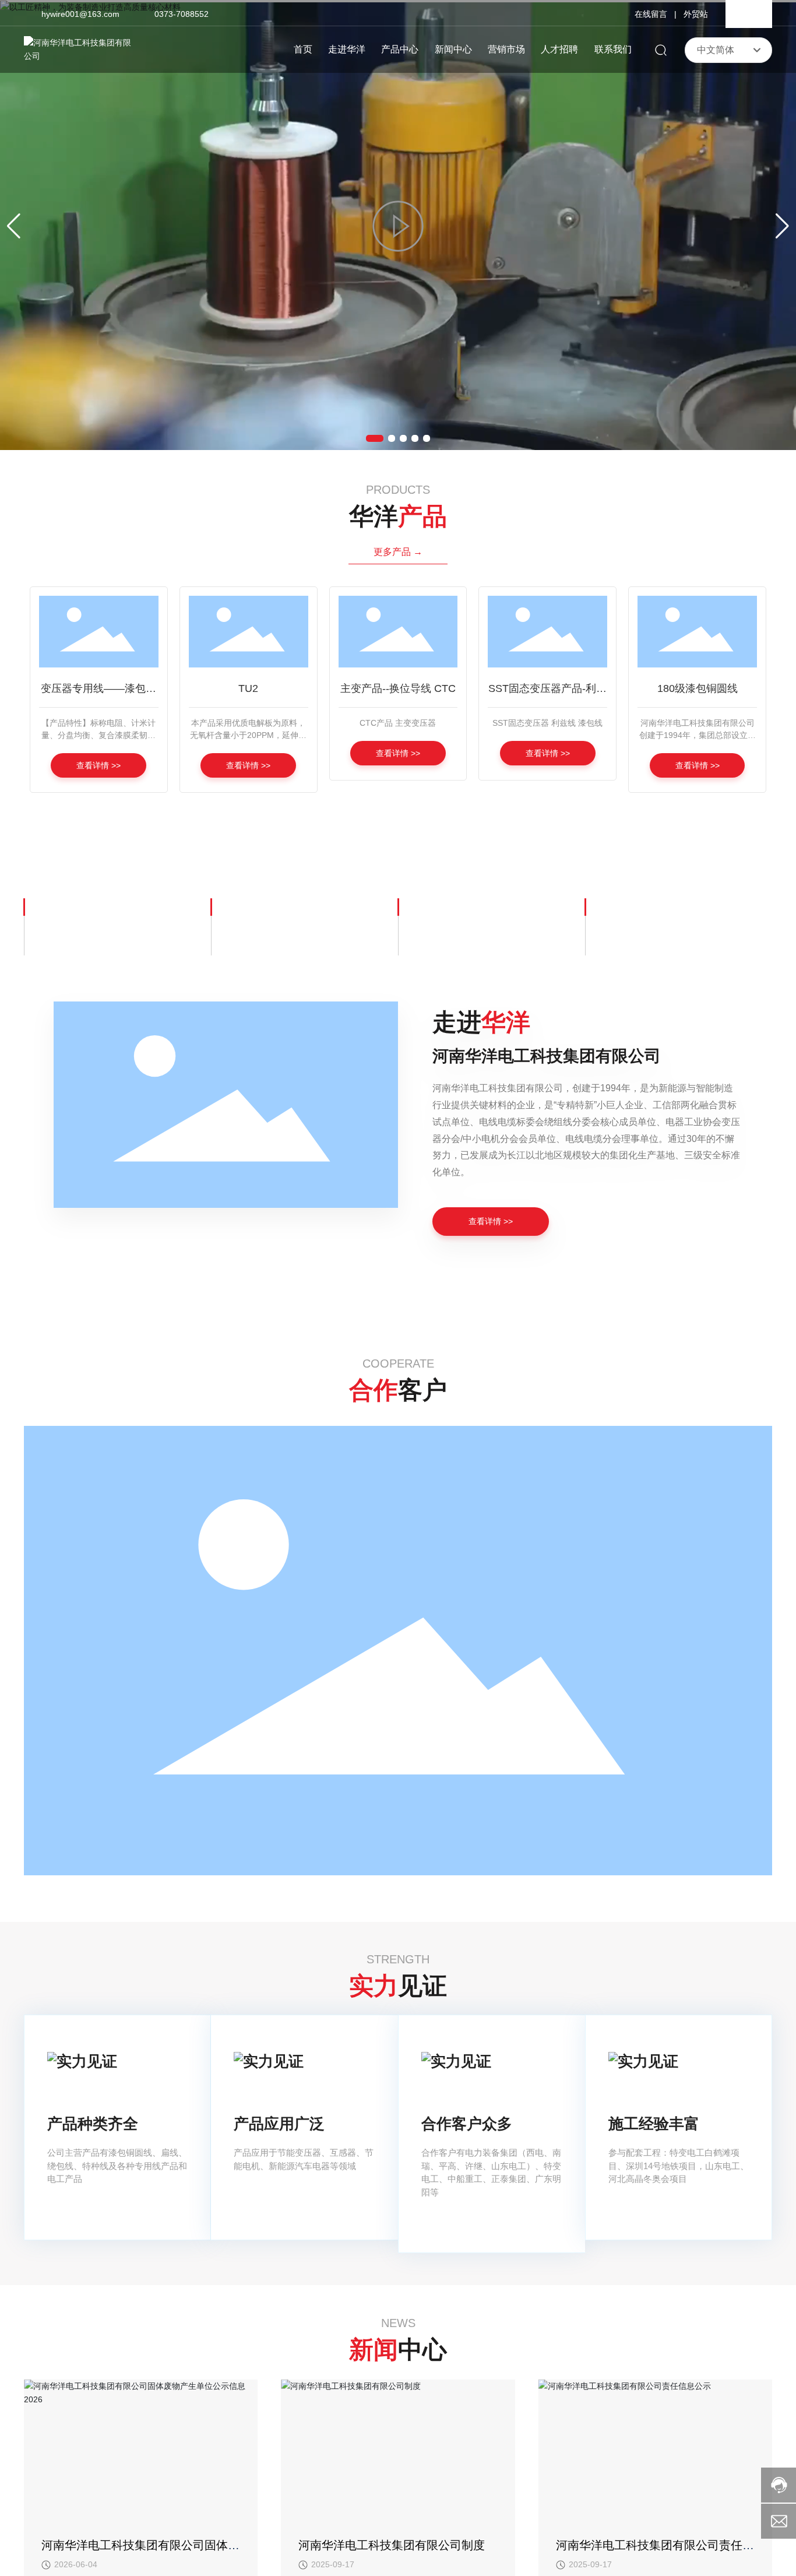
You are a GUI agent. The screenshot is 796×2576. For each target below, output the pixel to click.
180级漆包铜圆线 (698, 688)
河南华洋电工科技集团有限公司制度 (392, 2545)
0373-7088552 (182, 14)
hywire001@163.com (80, 14)
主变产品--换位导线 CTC (398, 688)
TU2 (248, 688)
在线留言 (651, 14)
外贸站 (696, 14)
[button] (375, 438)
